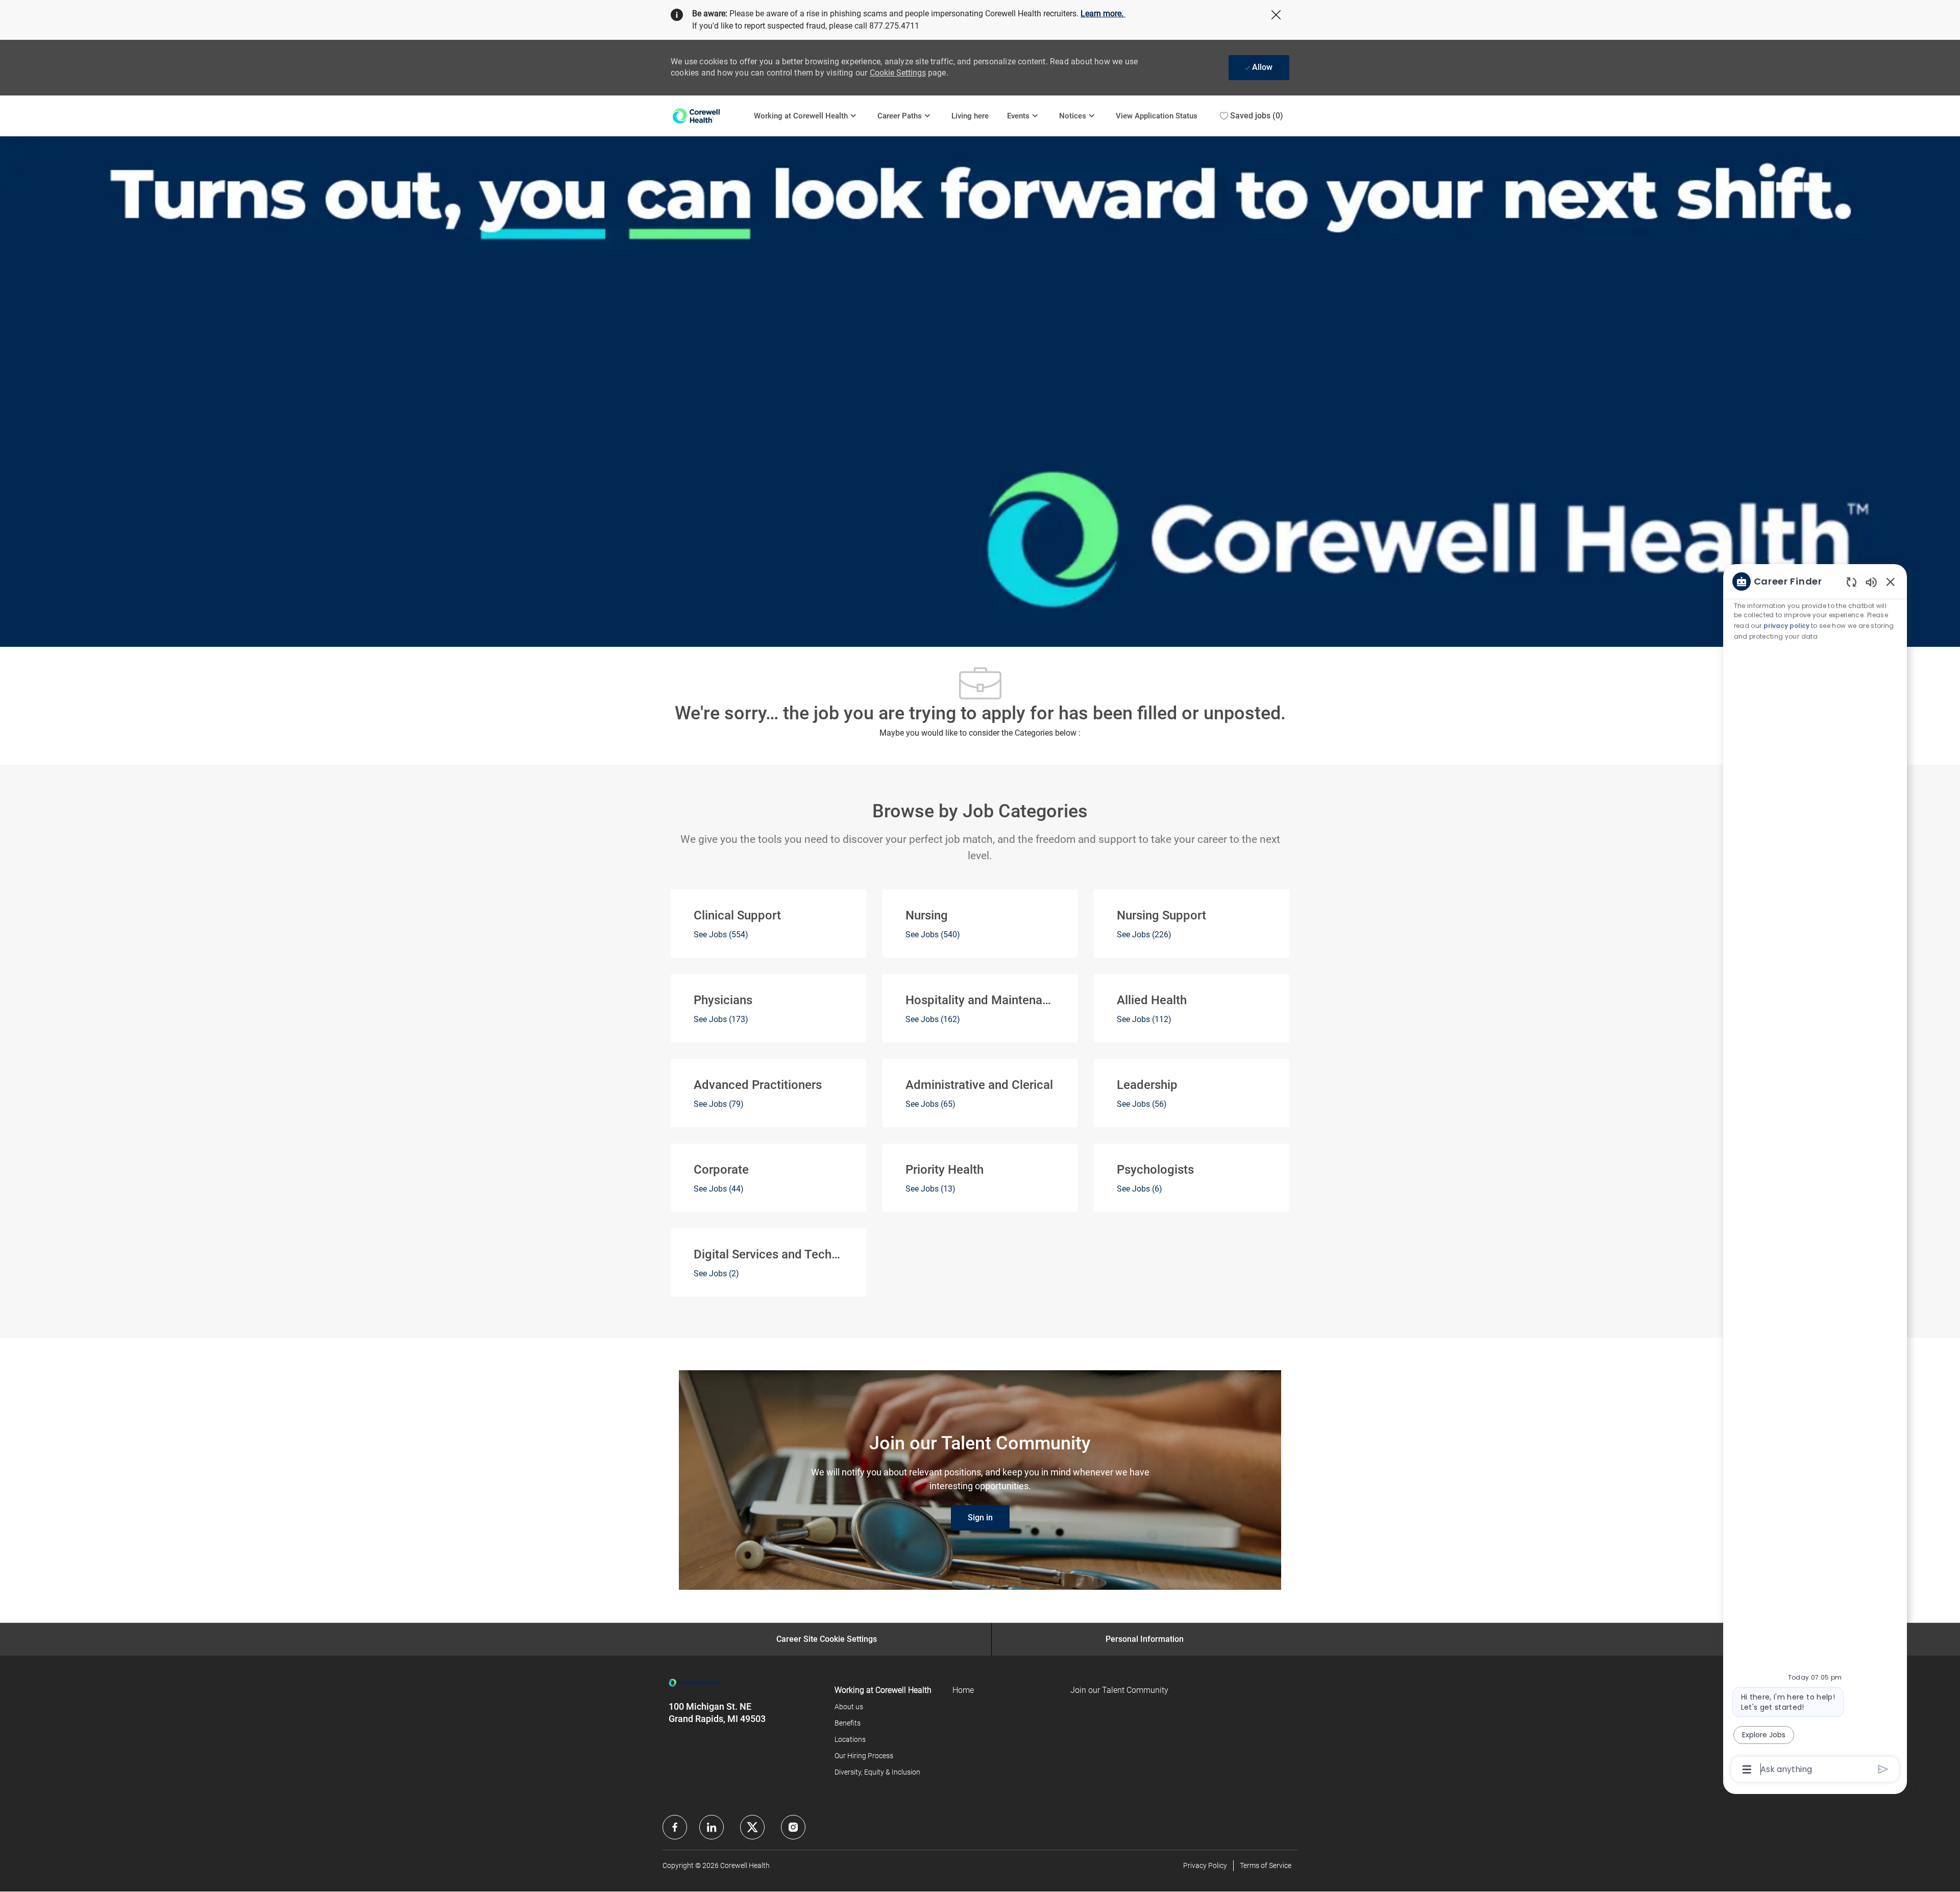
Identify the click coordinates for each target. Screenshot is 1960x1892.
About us (849, 1707)
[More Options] (1747, 1769)
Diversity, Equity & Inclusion (877, 1772)
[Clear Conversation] (1852, 582)
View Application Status (1157, 116)
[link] (980, 1518)
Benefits (848, 1723)
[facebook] (675, 1827)
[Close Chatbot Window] (1891, 581)
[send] (1883, 1769)
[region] (1815, 1174)
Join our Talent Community (1119, 1690)
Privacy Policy (1205, 1865)
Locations (850, 1739)
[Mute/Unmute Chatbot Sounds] (1871, 582)
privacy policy (1786, 626)
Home (963, 1690)
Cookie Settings (898, 73)
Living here (970, 116)
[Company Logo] (708, 116)
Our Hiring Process (864, 1756)
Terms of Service (1266, 1865)
